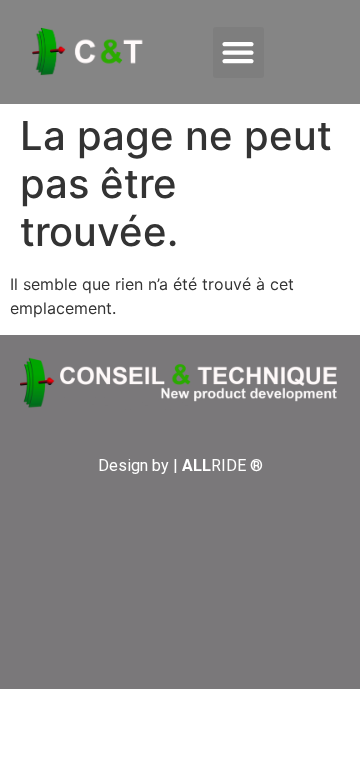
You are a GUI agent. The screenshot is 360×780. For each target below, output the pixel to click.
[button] (238, 52)
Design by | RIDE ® (180, 465)
